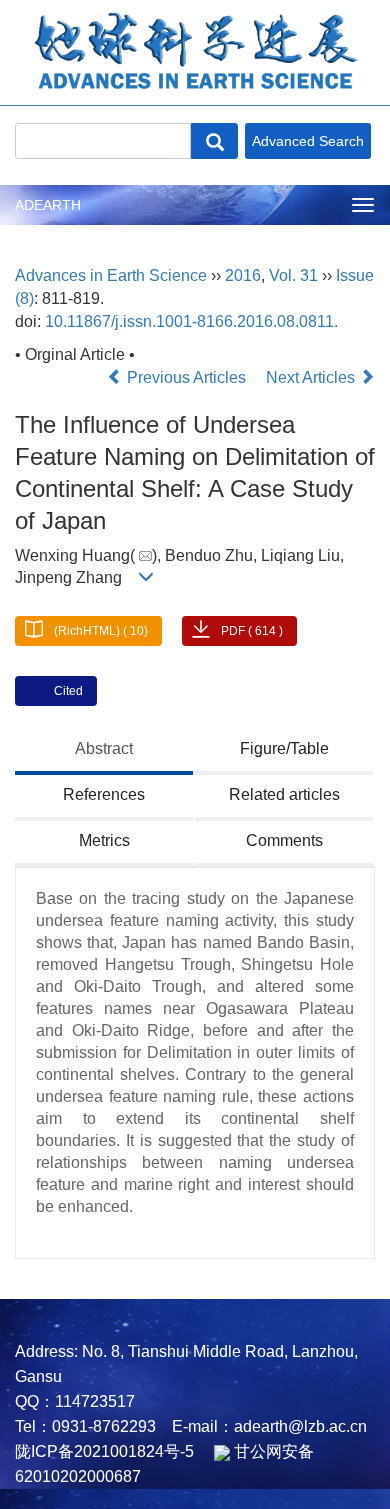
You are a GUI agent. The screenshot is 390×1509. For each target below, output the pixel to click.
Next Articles (312, 377)
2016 (243, 275)
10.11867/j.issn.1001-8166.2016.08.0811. (191, 321)
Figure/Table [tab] (284, 748)
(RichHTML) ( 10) (101, 631)
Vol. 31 (293, 275)
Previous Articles (186, 377)
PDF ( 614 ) (252, 631)
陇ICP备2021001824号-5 (104, 1451)
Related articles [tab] (284, 794)
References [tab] (104, 794)
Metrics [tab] (104, 840)
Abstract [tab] (104, 748)
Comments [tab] (284, 840)
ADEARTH (48, 205)
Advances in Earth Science (111, 275)
